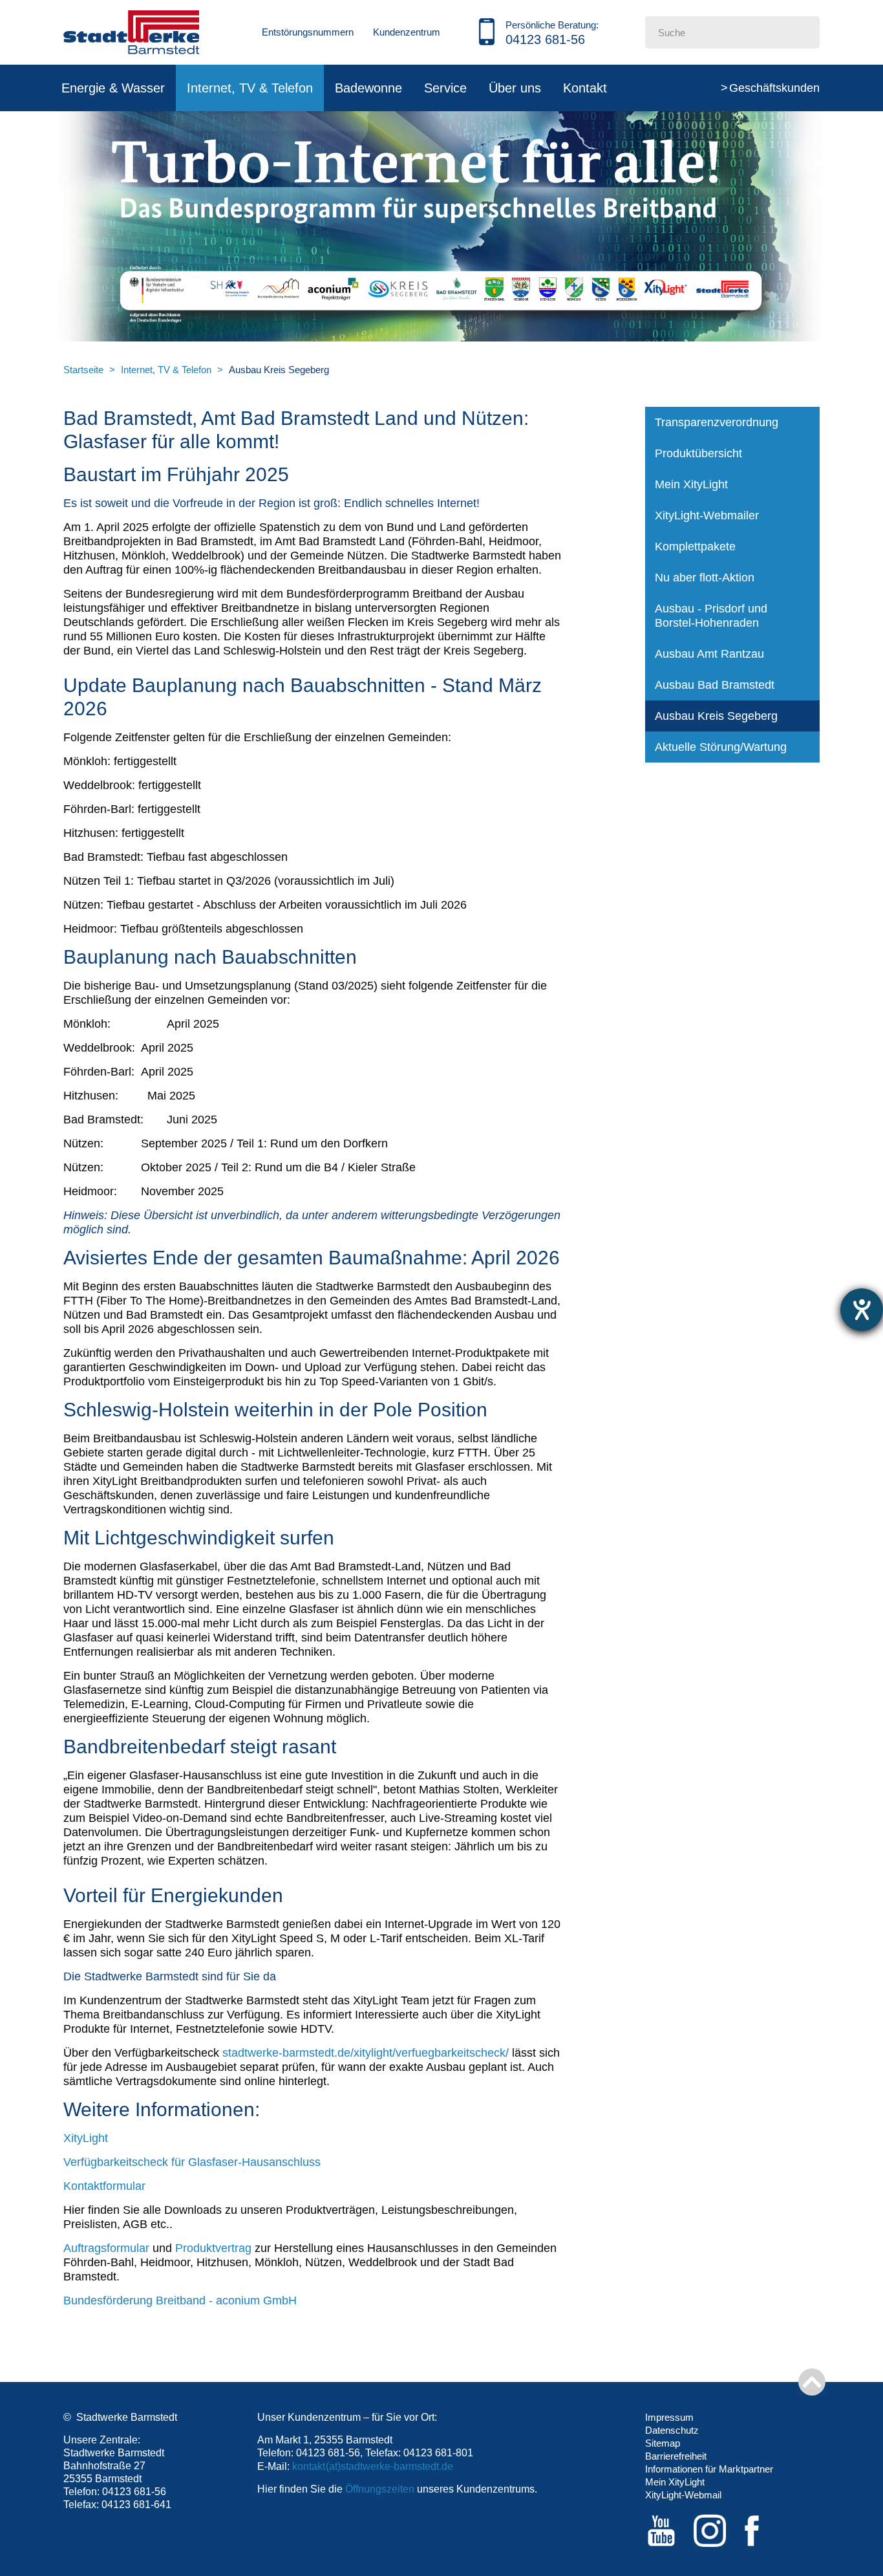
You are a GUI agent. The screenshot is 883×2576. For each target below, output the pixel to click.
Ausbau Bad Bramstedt (715, 685)
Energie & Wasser (113, 88)
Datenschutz (672, 2430)
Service (445, 88)
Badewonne (368, 88)
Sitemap (663, 2443)
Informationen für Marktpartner (709, 2469)
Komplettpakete (695, 547)
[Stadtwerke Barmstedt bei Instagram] (710, 2531)
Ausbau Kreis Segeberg (716, 716)
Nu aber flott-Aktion (705, 578)
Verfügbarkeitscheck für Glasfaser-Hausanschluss (192, 2162)
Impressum (669, 2417)
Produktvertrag (213, 2248)
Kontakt (585, 88)
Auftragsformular (106, 2248)
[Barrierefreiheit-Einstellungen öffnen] (862, 1310)
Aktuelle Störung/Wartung (721, 747)
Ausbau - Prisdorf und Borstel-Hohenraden (711, 616)
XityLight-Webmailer (707, 515)
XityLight (86, 2138)
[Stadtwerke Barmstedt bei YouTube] (661, 2531)
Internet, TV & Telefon (250, 88)
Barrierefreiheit (676, 2456)
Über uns (515, 88)
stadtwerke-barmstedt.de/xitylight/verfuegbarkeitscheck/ (366, 2053)
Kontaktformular (104, 2186)
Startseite (83, 370)
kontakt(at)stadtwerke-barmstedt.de (373, 2466)
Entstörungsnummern (308, 32)
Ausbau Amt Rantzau (709, 654)
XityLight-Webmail (683, 2495)
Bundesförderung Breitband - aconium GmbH (180, 2300)
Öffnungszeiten (380, 2489)
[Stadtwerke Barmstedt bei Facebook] (758, 2531)
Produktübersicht (698, 453)
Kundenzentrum (407, 32)
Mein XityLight (691, 484)
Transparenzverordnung (717, 422)
